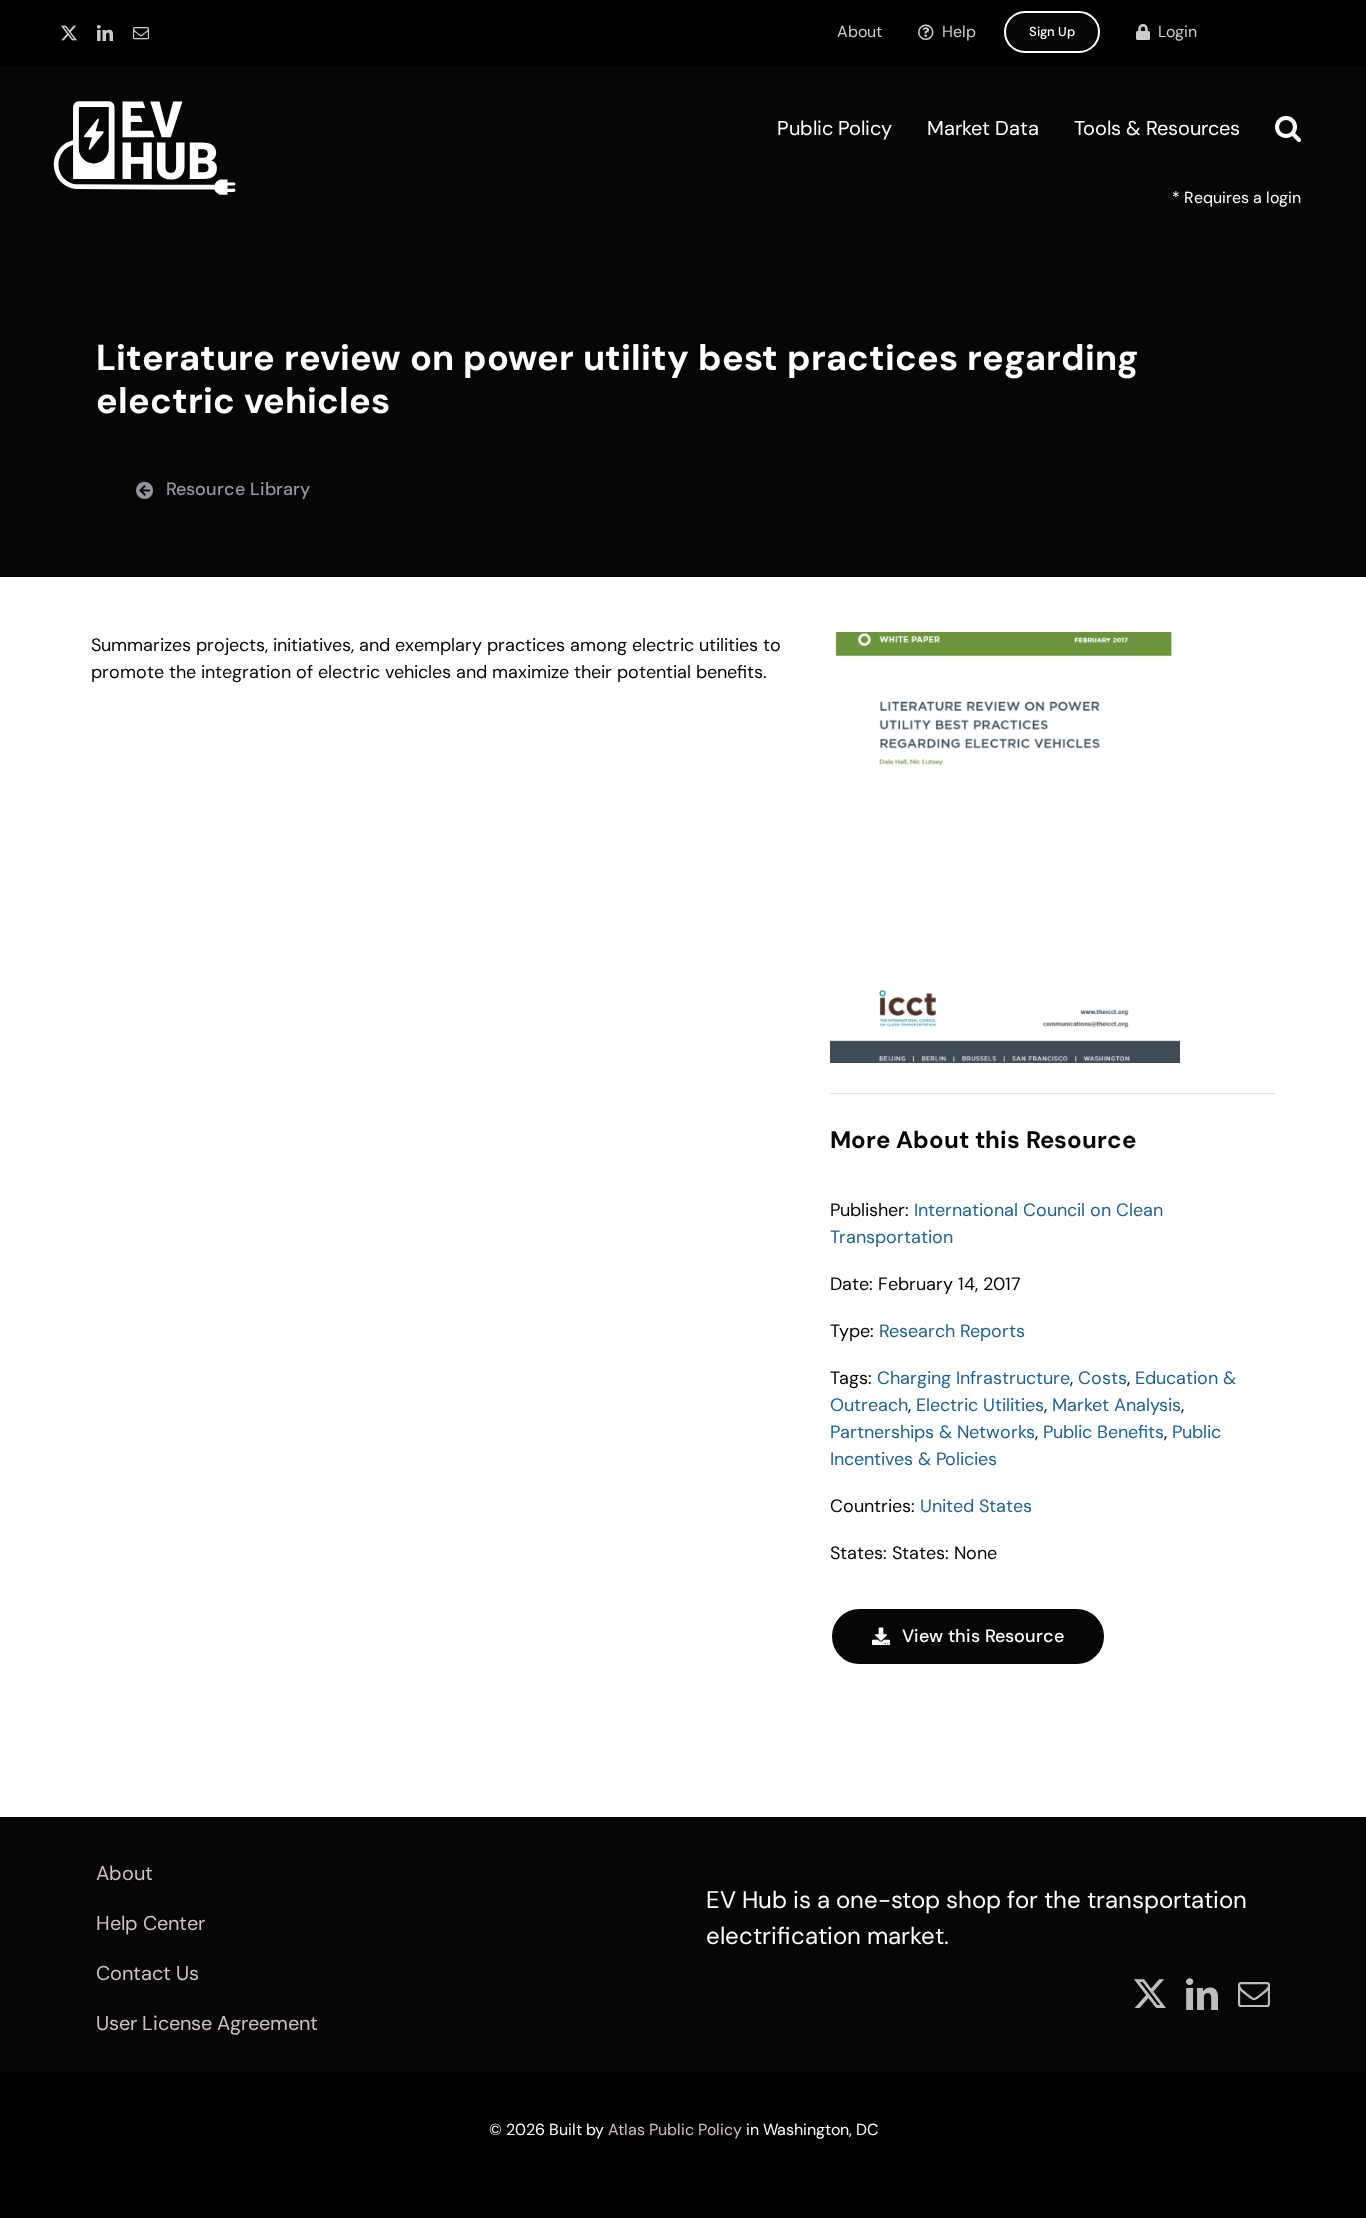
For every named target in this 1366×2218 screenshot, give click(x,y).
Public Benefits (1103, 1432)
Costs (1102, 1378)
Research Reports (952, 1331)
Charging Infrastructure (973, 1378)
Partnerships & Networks (932, 1432)
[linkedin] (105, 33)
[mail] (141, 33)
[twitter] (69, 33)
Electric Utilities (980, 1405)
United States (976, 1506)
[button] (1288, 128)
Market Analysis (1116, 1405)
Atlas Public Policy (675, 2129)
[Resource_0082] (1005, 641)
